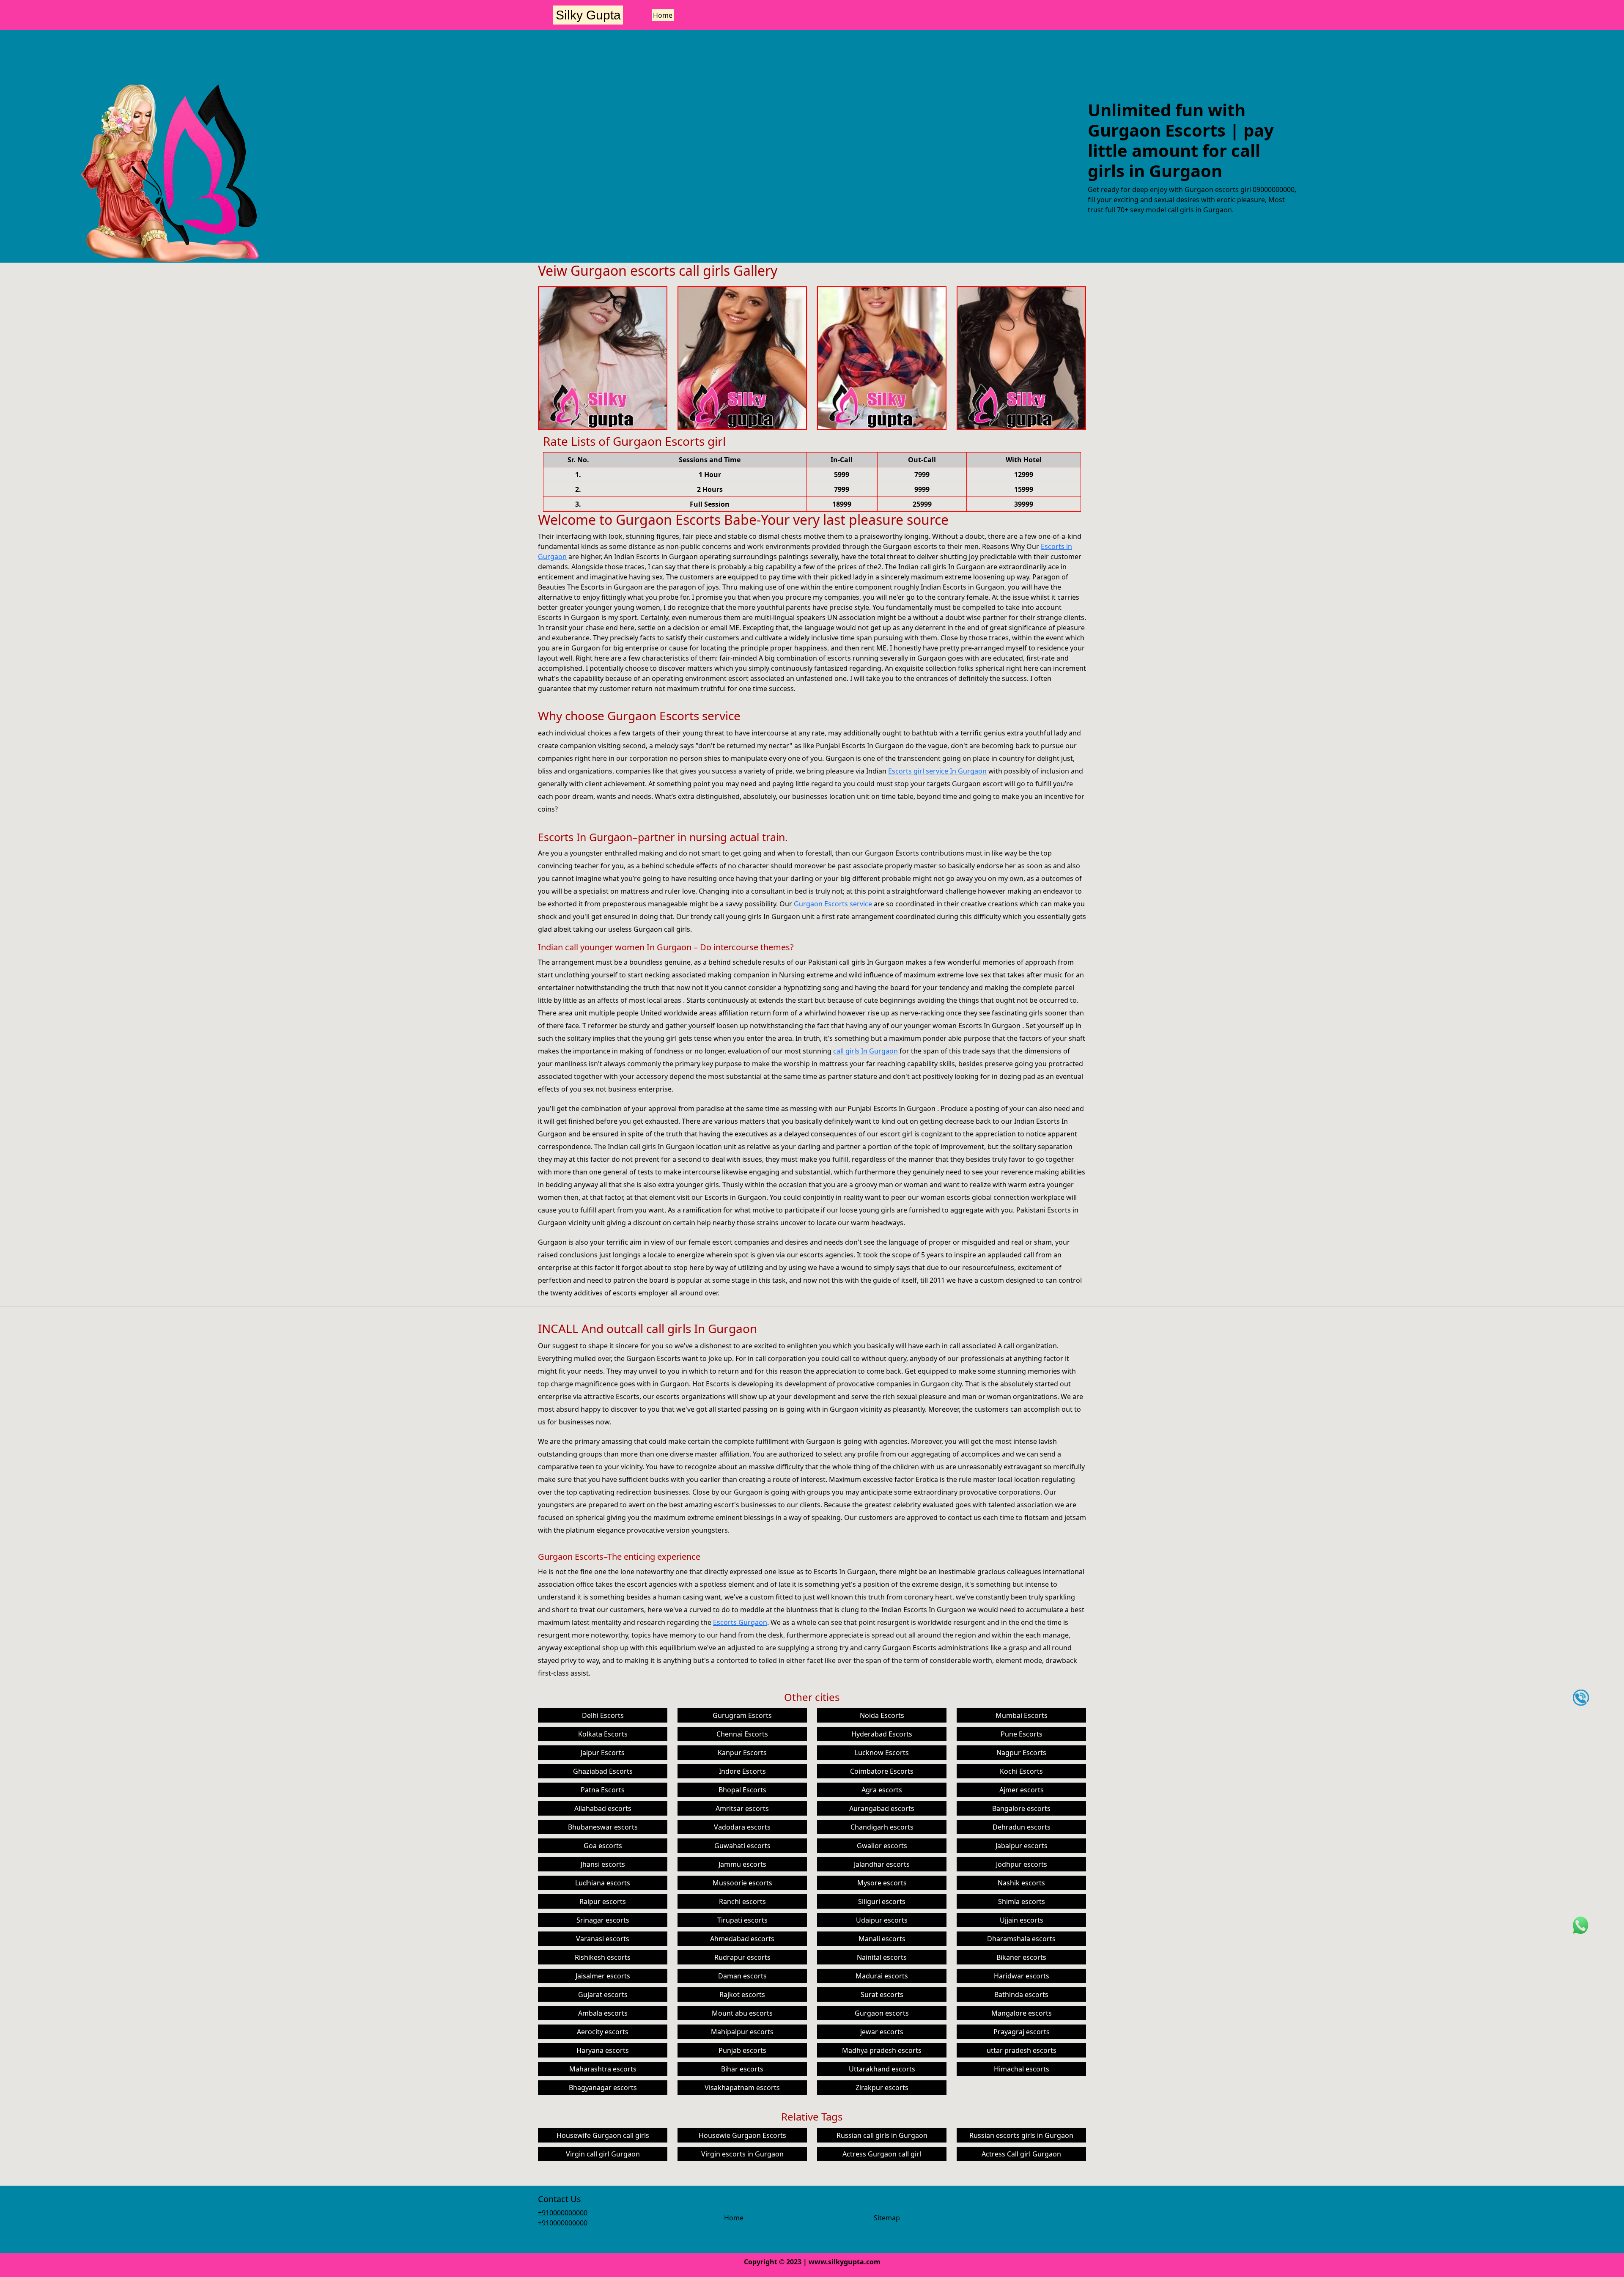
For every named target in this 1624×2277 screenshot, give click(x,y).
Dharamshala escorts (1021, 1939)
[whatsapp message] (1581, 1925)
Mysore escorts (882, 1883)
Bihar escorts (742, 2069)
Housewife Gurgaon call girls (603, 2135)
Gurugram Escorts (742, 1715)
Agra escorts (882, 1790)
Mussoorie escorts (742, 1883)
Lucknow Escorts (882, 1753)
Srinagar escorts (603, 1920)
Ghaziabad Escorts (603, 1771)
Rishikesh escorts (603, 1957)
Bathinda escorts (1021, 1994)
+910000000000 (563, 2213)
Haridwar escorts (1022, 1976)
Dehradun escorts (1022, 1827)
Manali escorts (882, 1939)
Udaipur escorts (882, 1920)
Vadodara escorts (742, 1827)
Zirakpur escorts (882, 2088)
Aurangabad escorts (882, 1808)
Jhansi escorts (603, 1864)
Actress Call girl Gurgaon (1021, 2154)
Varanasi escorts (603, 1939)
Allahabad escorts (603, 1808)
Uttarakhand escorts (882, 2069)
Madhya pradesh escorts (882, 2050)
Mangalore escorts (1022, 2013)
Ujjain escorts (1022, 1920)
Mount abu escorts (742, 2013)
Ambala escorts (603, 2013)
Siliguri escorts (882, 1901)
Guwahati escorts (742, 1846)
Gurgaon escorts (882, 2013)
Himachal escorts (1022, 2069)
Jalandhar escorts (882, 1864)
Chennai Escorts (742, 1734)
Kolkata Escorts (603, 1734)
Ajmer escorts (1022, 1790)
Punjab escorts (742, 2050)
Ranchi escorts (742, 1901)
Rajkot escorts (742, 1994)
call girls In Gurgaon (865, 1051)
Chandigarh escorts (882, 1827)
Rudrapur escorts (742, 1957)
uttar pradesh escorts (1022, 2050)
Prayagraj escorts (1022, 2032)
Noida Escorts (882, 1715)
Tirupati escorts (742, 1920)
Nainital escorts (882, 1957)
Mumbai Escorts (1022, 1715)
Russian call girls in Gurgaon (882, 2135)
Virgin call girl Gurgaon (603, 2154)
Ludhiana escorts (603, 1883)
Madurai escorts (882, 1976)
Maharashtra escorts (603, 2069)
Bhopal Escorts (742, 1790)
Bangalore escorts (1021, 1808)
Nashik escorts (1021, 1883)
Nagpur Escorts (1021, 1753)
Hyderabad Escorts (882, 1734)
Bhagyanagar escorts (603, 2088)
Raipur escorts (603, 1901)
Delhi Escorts (603, 1715)
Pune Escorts (1022, 1734)
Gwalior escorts (882, 1846)
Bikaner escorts (1021, 1957)
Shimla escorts (1022, 1901)
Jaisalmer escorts (603, 1976)
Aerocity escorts (603, 2032)
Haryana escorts (603, 2050)
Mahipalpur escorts (742, 2032)
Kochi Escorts (1021, 1771)
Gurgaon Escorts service (833, 904)
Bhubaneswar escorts (603, 1827)
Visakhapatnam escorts (742, 2088)
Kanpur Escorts (742, 1753)
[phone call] (1581, 1697)
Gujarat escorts (603, 1994)
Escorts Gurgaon (740, 1622)
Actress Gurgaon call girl (882, 2154)
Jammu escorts (742, 1864)
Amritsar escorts (742, 1808)
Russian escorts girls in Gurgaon (1021, 2135)
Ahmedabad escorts (742, 1939)
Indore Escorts (742, 1771)
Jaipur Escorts (603, 1753)
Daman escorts (742, 1976)
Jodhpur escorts (1022, 1864)
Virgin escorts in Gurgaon (742, 2154)
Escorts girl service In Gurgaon (937, 771)
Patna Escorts (603, 1790)
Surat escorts (882, 1994)
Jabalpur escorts (1022, 1846)
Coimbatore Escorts (882, 1771)
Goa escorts (603, 1846)
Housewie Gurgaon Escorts (742, 2135)
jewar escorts (882, 2032)
